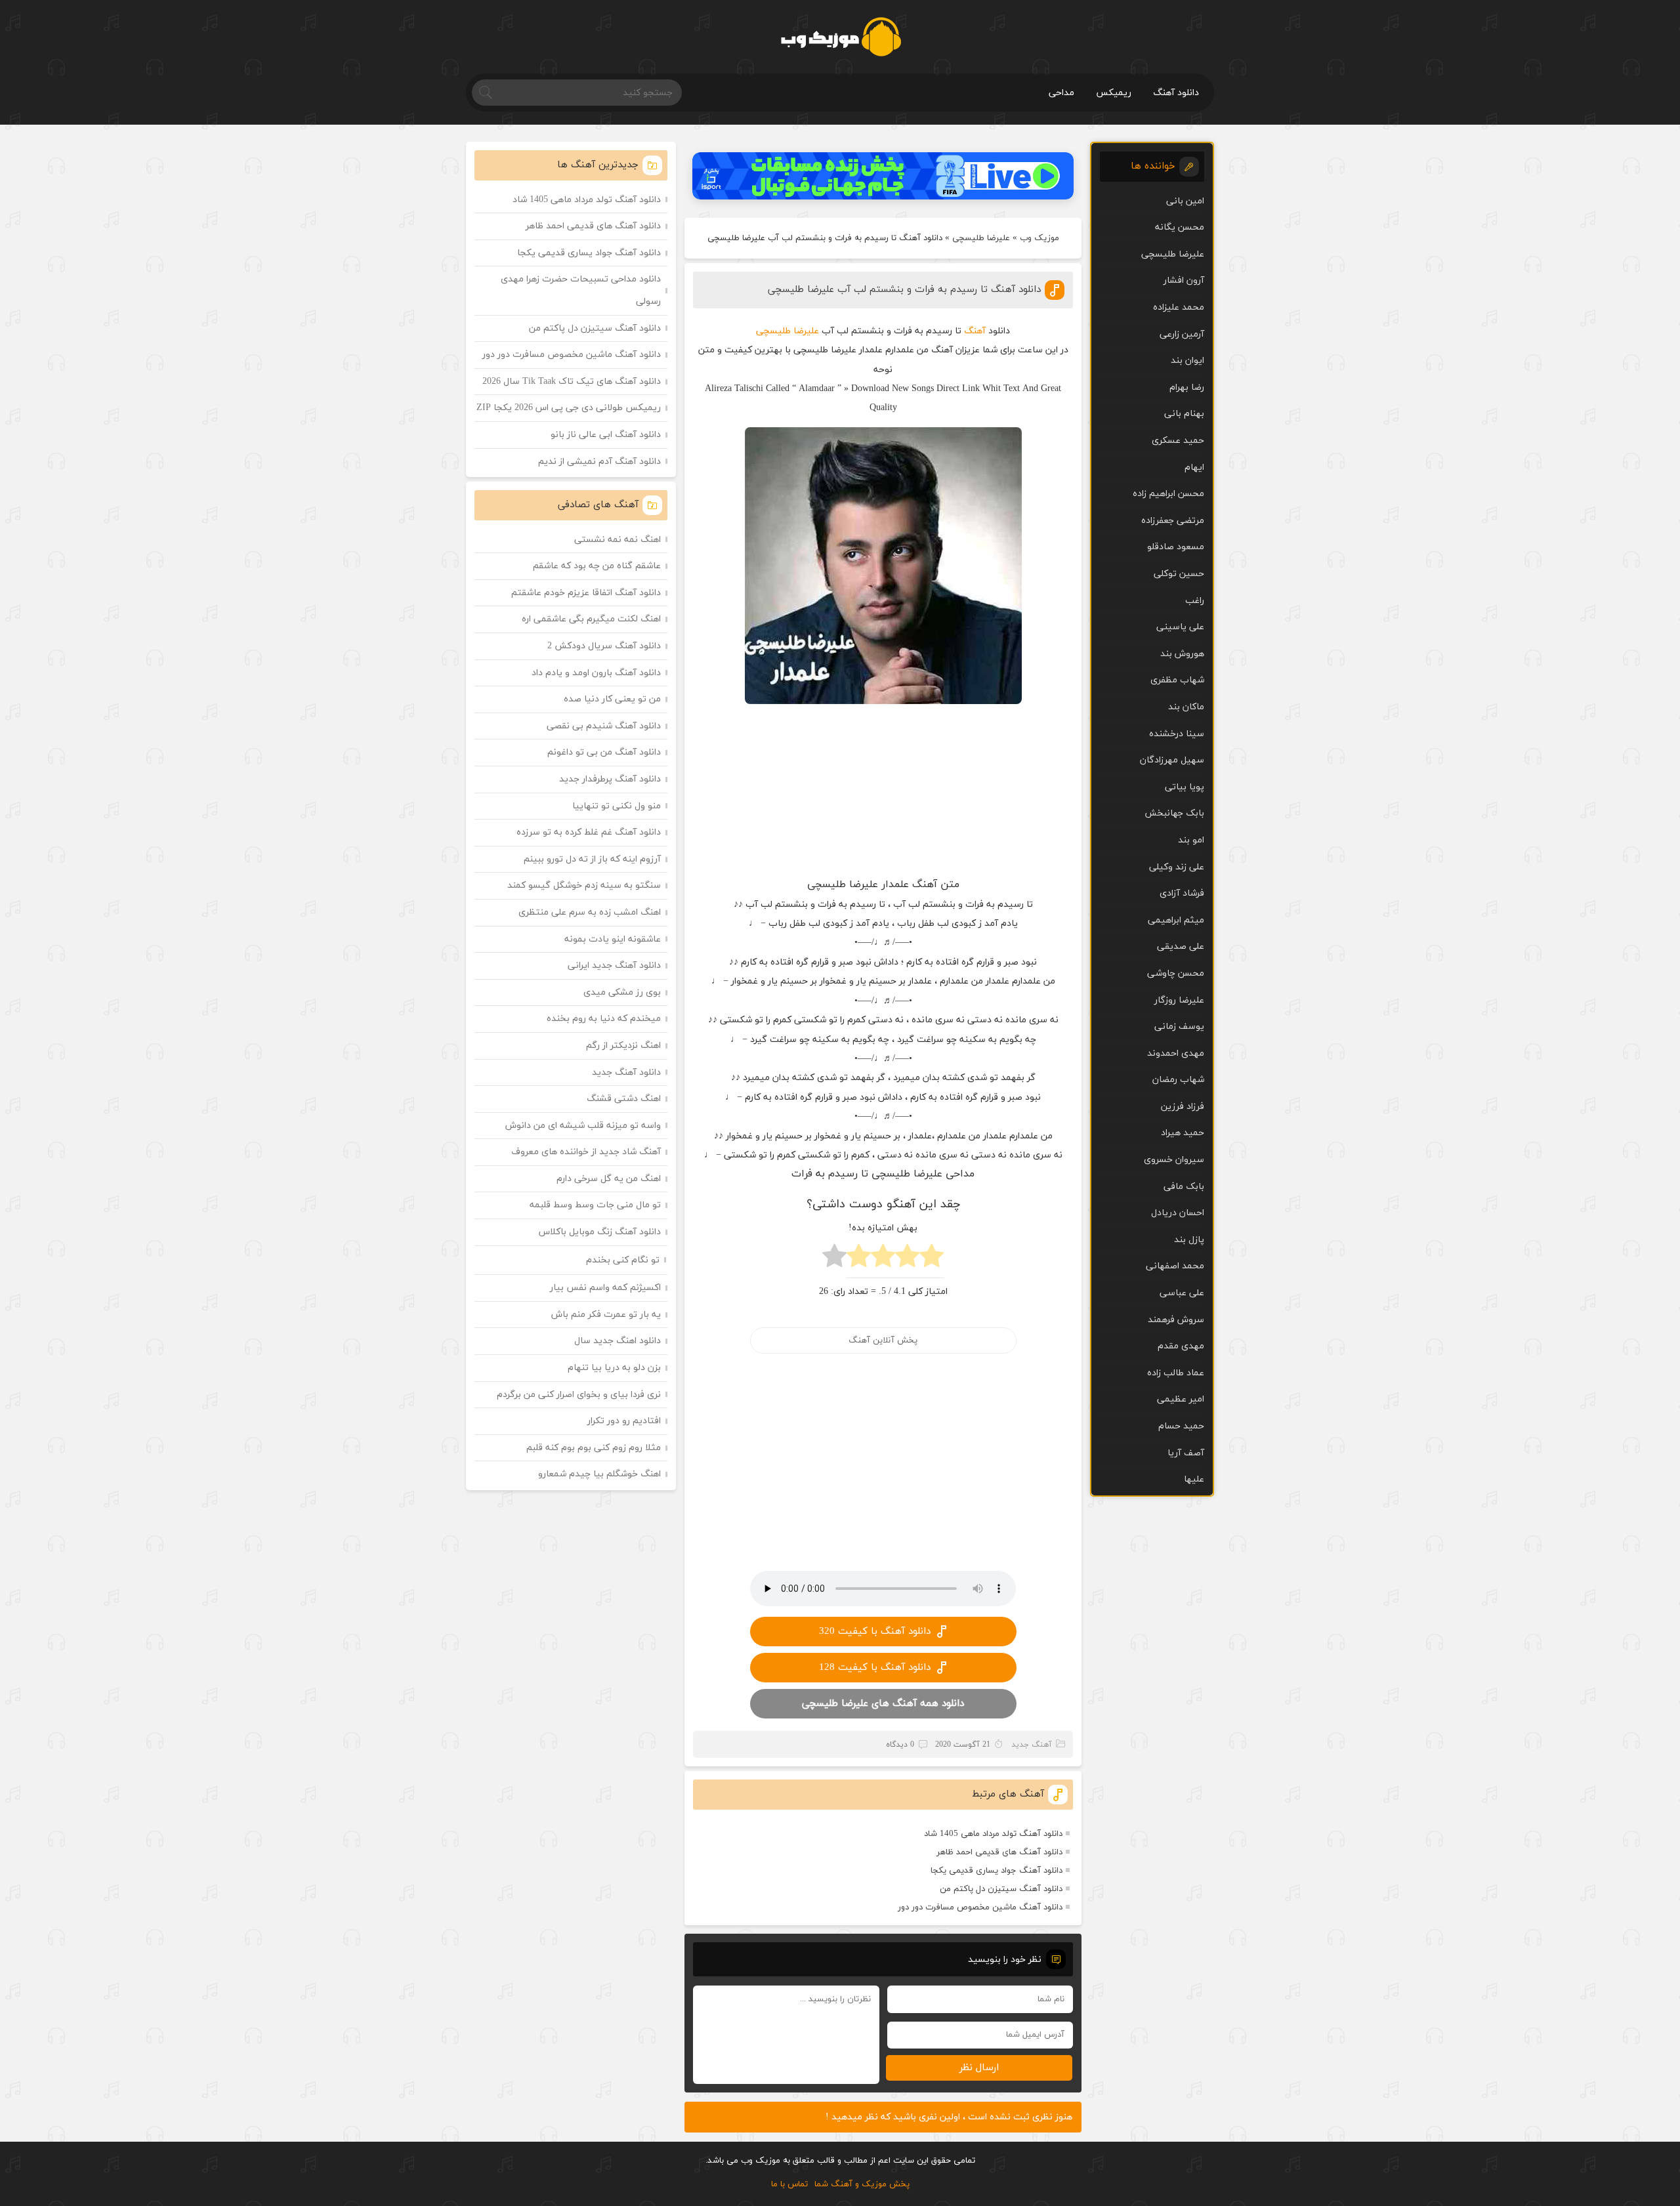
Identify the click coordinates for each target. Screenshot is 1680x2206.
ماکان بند (1186, 707)
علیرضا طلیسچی (981, 238)
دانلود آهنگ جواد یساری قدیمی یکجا (997, 1871)
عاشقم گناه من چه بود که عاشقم (597, 566)
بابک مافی (1184, 1187)
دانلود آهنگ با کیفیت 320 (875, 1632)
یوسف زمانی (1179, 1027)
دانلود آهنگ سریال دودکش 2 (604, 646)
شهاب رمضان (1178, 1080)
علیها (1194, 1479)
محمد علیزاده (1179, 307)
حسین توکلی (1179, 574)
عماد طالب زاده (1176, 1373)
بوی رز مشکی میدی (622, 992)
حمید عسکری (1178, 441)
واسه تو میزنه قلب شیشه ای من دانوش (583, 1126)
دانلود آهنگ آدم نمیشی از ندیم (599, 462)
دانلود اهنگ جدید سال (618, 1341)
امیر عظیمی (1181, 1399)
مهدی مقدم (1181, 1346)
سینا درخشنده (1177, 734)
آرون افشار (1184, 281)
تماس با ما (789, 2184)
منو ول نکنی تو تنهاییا (617, 806)
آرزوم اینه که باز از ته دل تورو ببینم (592, 859)
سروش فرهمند (1176, 1320)
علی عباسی (1182, 1293)
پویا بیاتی (1185, 787)
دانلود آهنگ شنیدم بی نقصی (604, 726)
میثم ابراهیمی (1176, 920)
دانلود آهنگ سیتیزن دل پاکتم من (1001, 1889)
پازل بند (1189, 1240)
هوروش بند (1182, 654)
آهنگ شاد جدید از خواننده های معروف (586, 1152)
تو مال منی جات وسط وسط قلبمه (595, 1205)
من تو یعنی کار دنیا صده (612, 699)
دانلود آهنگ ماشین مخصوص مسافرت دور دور (980, 1907)
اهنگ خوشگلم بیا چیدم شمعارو (599, 1474)
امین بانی (1185, 201)
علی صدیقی (1181, 947)
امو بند (1191, 840)
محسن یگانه (1180, 227)
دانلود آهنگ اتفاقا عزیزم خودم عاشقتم (586, 593)
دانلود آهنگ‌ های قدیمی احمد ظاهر (999, 1852)
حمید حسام (1181, 1426)
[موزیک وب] (840, 37)
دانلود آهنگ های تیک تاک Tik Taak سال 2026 (572, 382)
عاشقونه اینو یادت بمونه (613, 939)
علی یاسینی (1180, 627)
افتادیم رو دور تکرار (624, 1421)
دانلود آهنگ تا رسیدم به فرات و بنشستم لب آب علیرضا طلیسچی (904, 290)
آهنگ (975, 331)
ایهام (1194, 468)
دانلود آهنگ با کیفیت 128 (875, 1668)
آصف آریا (1186, 1453)
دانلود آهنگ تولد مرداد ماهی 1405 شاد (993, 1834)
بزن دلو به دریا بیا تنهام (614, 1368)
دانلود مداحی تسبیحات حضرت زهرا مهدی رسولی (581, 290)
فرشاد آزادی (1182, 893)
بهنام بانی (1184, 414)
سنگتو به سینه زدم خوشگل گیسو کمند (584, 885)
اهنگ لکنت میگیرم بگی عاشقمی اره (591, 619)
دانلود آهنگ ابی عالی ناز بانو (606, 435)
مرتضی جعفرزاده (1173, 521)
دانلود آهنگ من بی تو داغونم (604, 752)
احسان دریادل (1178, 1213)
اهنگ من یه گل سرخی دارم (609, 1179)
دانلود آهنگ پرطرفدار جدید (610, 779)
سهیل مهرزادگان (1172, 760)
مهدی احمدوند (1176, 1053)
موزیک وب (1039, 238)
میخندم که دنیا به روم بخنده (604, 1019)
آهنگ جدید (1032, 1745)
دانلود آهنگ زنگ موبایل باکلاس (600, 1232)
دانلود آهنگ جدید (626, 1072)
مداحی (1061, 93)
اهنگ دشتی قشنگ (624, 1099)
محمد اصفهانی (1175, 1266)
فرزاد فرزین (1183, 1107)
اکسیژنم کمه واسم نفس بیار (605, 1288)
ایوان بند (1187, 361)
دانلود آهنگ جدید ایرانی (614, 966)
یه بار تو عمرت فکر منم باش (606, 1315)
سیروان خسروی (1174, 1160)
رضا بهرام (1187, 387)
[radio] (932, 1259)
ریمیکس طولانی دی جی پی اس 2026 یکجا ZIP (569, 408)
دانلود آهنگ (1176, 93)
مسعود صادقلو (1176, 547)
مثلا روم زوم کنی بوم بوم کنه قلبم (594, 1448)
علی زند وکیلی (1177, 867)
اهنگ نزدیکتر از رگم (623, 1046)
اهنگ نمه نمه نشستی (618, 540)
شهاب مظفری (1177, 680)
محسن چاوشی (1176, 973)
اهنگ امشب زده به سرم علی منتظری (590, 912)
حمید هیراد (1183, 1133)
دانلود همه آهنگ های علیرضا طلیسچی (883, 1704)
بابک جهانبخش (1174, 813)
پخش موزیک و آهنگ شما (862, 2184)
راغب (1195, 601)
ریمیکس (1114, 93)
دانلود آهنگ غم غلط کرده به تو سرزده (589, 832)
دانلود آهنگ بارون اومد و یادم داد (596, 673)
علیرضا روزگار (1179, 1000)
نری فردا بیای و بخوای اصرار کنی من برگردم (579, 1395)
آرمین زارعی (1182, 334)
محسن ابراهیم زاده (1168, 494)
